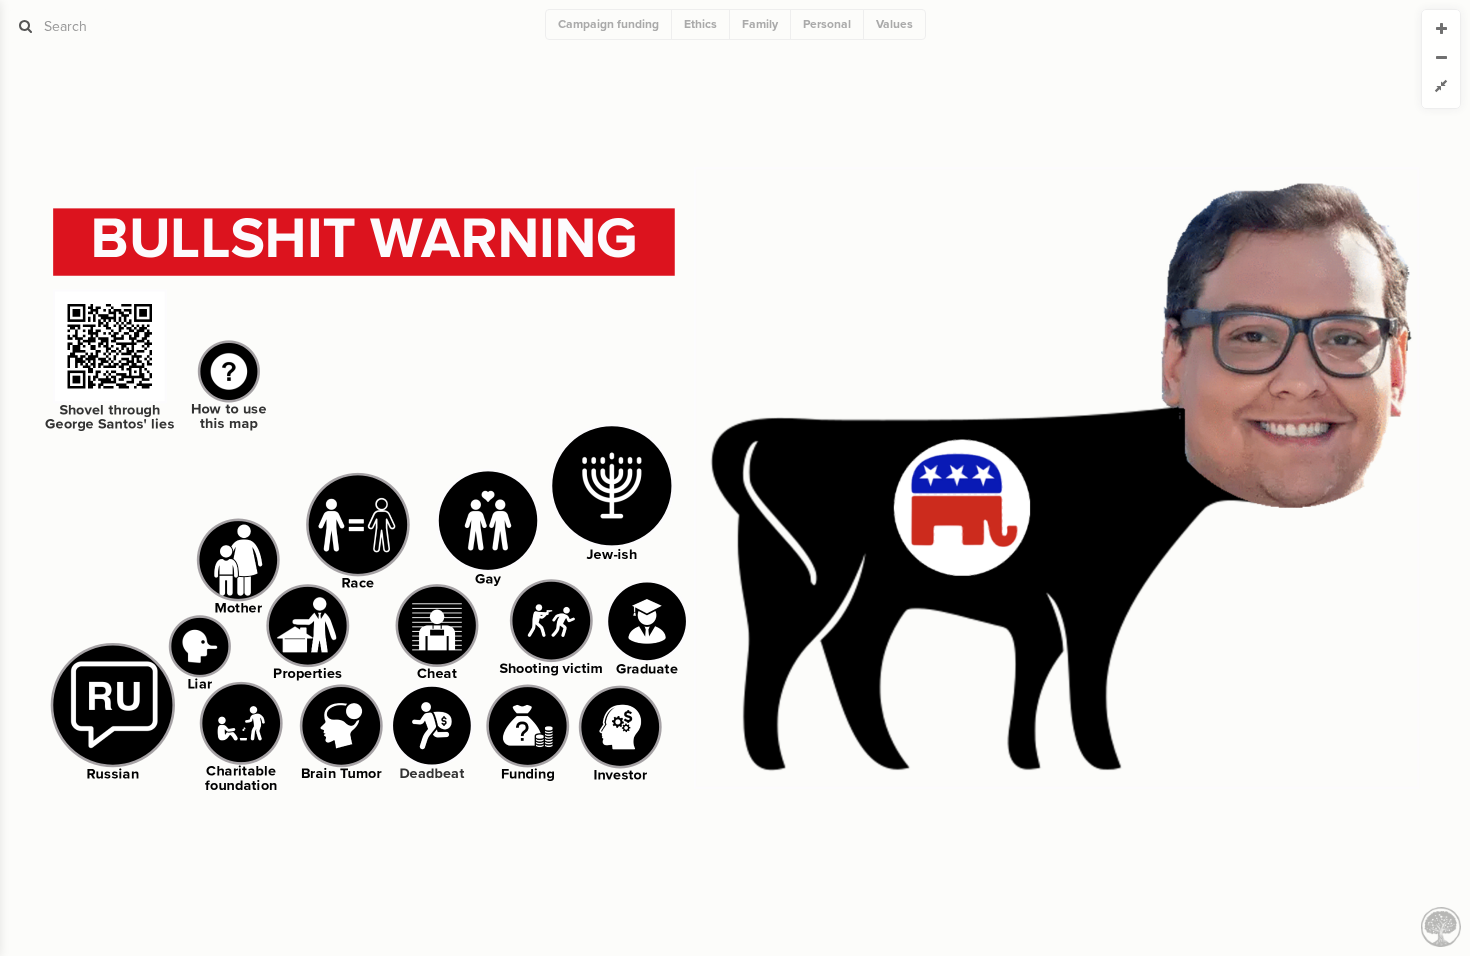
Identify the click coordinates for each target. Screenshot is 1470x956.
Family (760, 24)
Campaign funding (608, 24)
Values (894, 24)
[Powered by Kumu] (1441, 925)
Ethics (700, 24)
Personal (827, 24)
